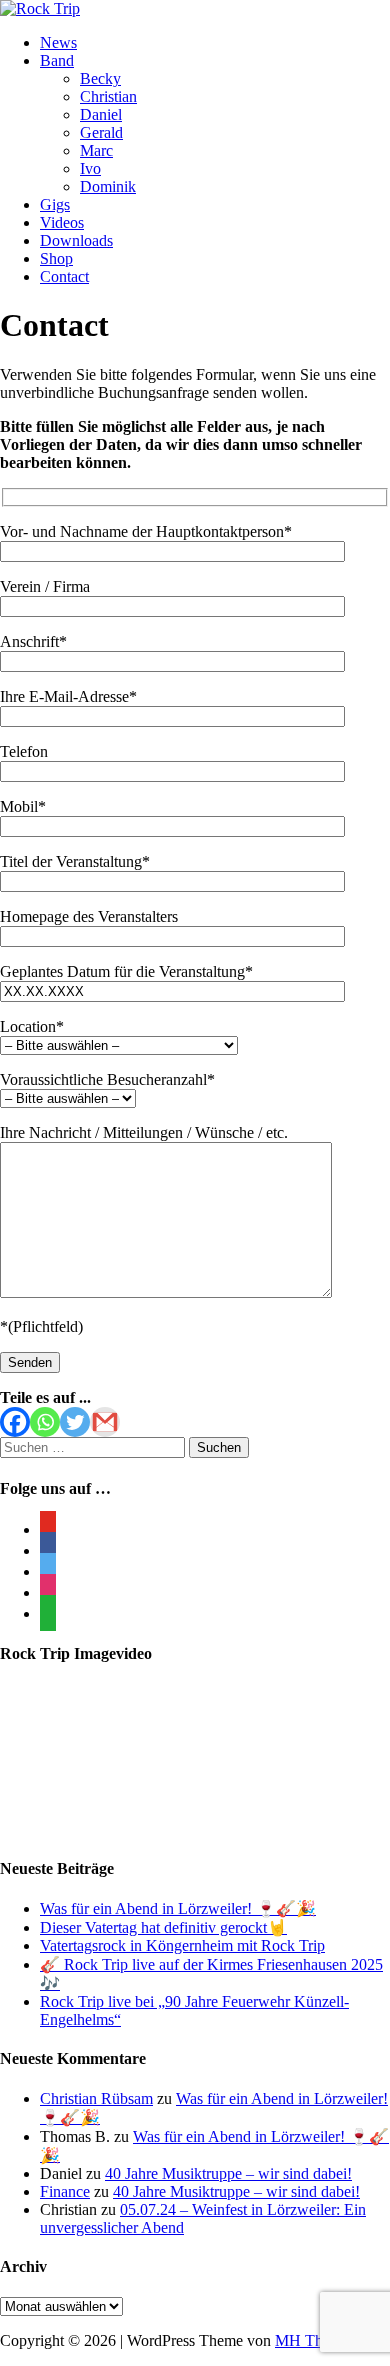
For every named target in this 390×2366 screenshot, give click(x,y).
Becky (100, 78)
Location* (32, 1026)
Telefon (24, 751)
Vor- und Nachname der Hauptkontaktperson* (146, 531)
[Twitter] (75, 1422)
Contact (64, 276)
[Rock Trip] (40, 8)
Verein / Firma (45, 586)
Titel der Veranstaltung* (75, 861)
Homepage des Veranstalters (89, 916)
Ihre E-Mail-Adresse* (68, 696)
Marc (96, 150)
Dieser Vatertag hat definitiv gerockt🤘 (163, 1927)
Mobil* (23, 806)
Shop (56, 258)
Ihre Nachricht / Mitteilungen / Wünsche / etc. (144, 1132)
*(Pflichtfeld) (41, 1326)
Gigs (55, 204)
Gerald (101, 132)
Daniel (101, 114)
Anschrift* (33, 641)
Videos (62, 222)
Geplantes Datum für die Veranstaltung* (126, 971)
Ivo (90, 168)
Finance (65, 2191)
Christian (108, 96)
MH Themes (315, 2340)
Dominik (108, 186)
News (58, 42)
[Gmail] (105, 1422)
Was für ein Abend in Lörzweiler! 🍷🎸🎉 (178, 1908)
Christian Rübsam (96, 2098)
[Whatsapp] (45, 1422)
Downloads (76, 240)
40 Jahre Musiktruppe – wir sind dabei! (228, 2173)
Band (57, 60)
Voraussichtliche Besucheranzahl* (107, 1079)
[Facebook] (15, 1422)
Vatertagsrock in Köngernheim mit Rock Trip (182, 1945)
